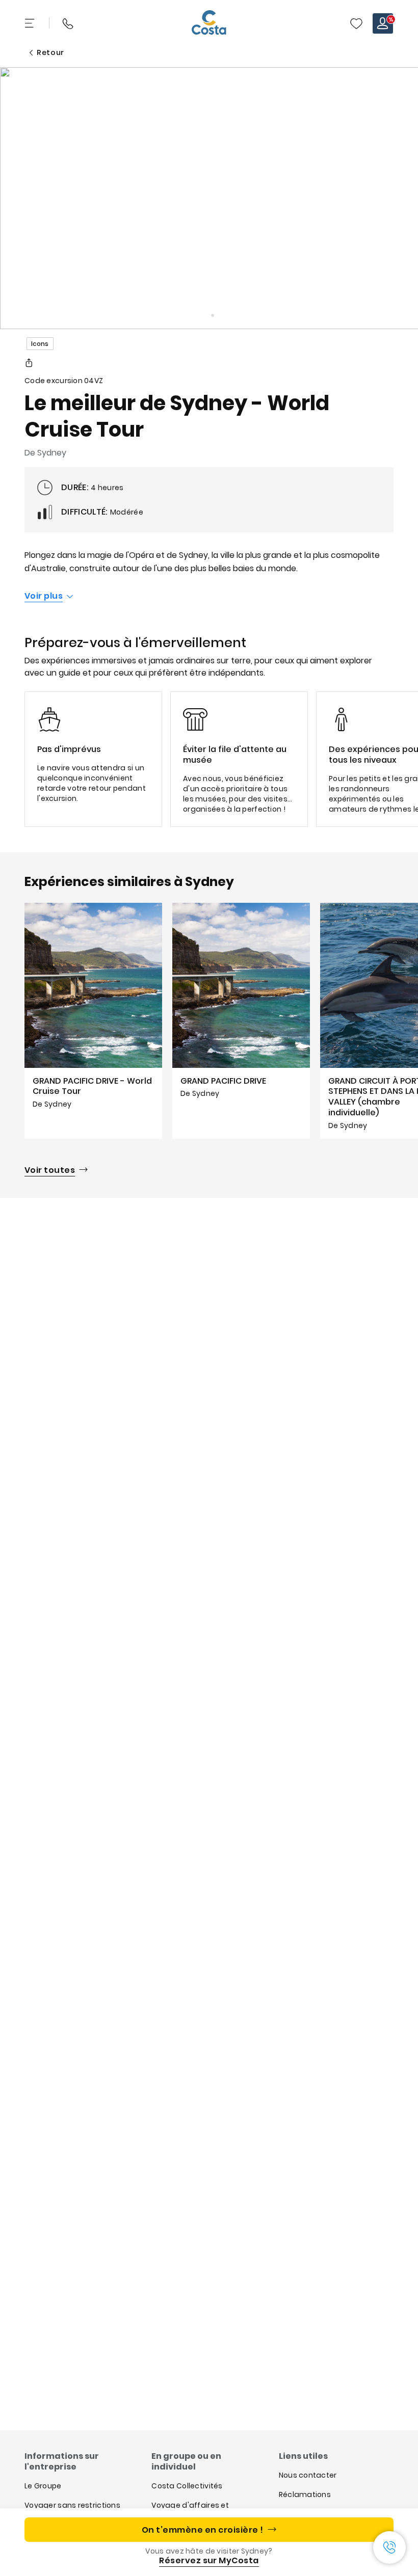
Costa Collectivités (187, 2486)
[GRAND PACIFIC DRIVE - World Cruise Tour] (93, 1021)
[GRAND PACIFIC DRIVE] (241, 1021)
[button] (356, 23)
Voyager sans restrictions (72, 2505)
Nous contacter (308, 2475)
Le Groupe (43, 2486)
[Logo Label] (209, 23)
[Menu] (31, 23)
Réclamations (305, 2494)
